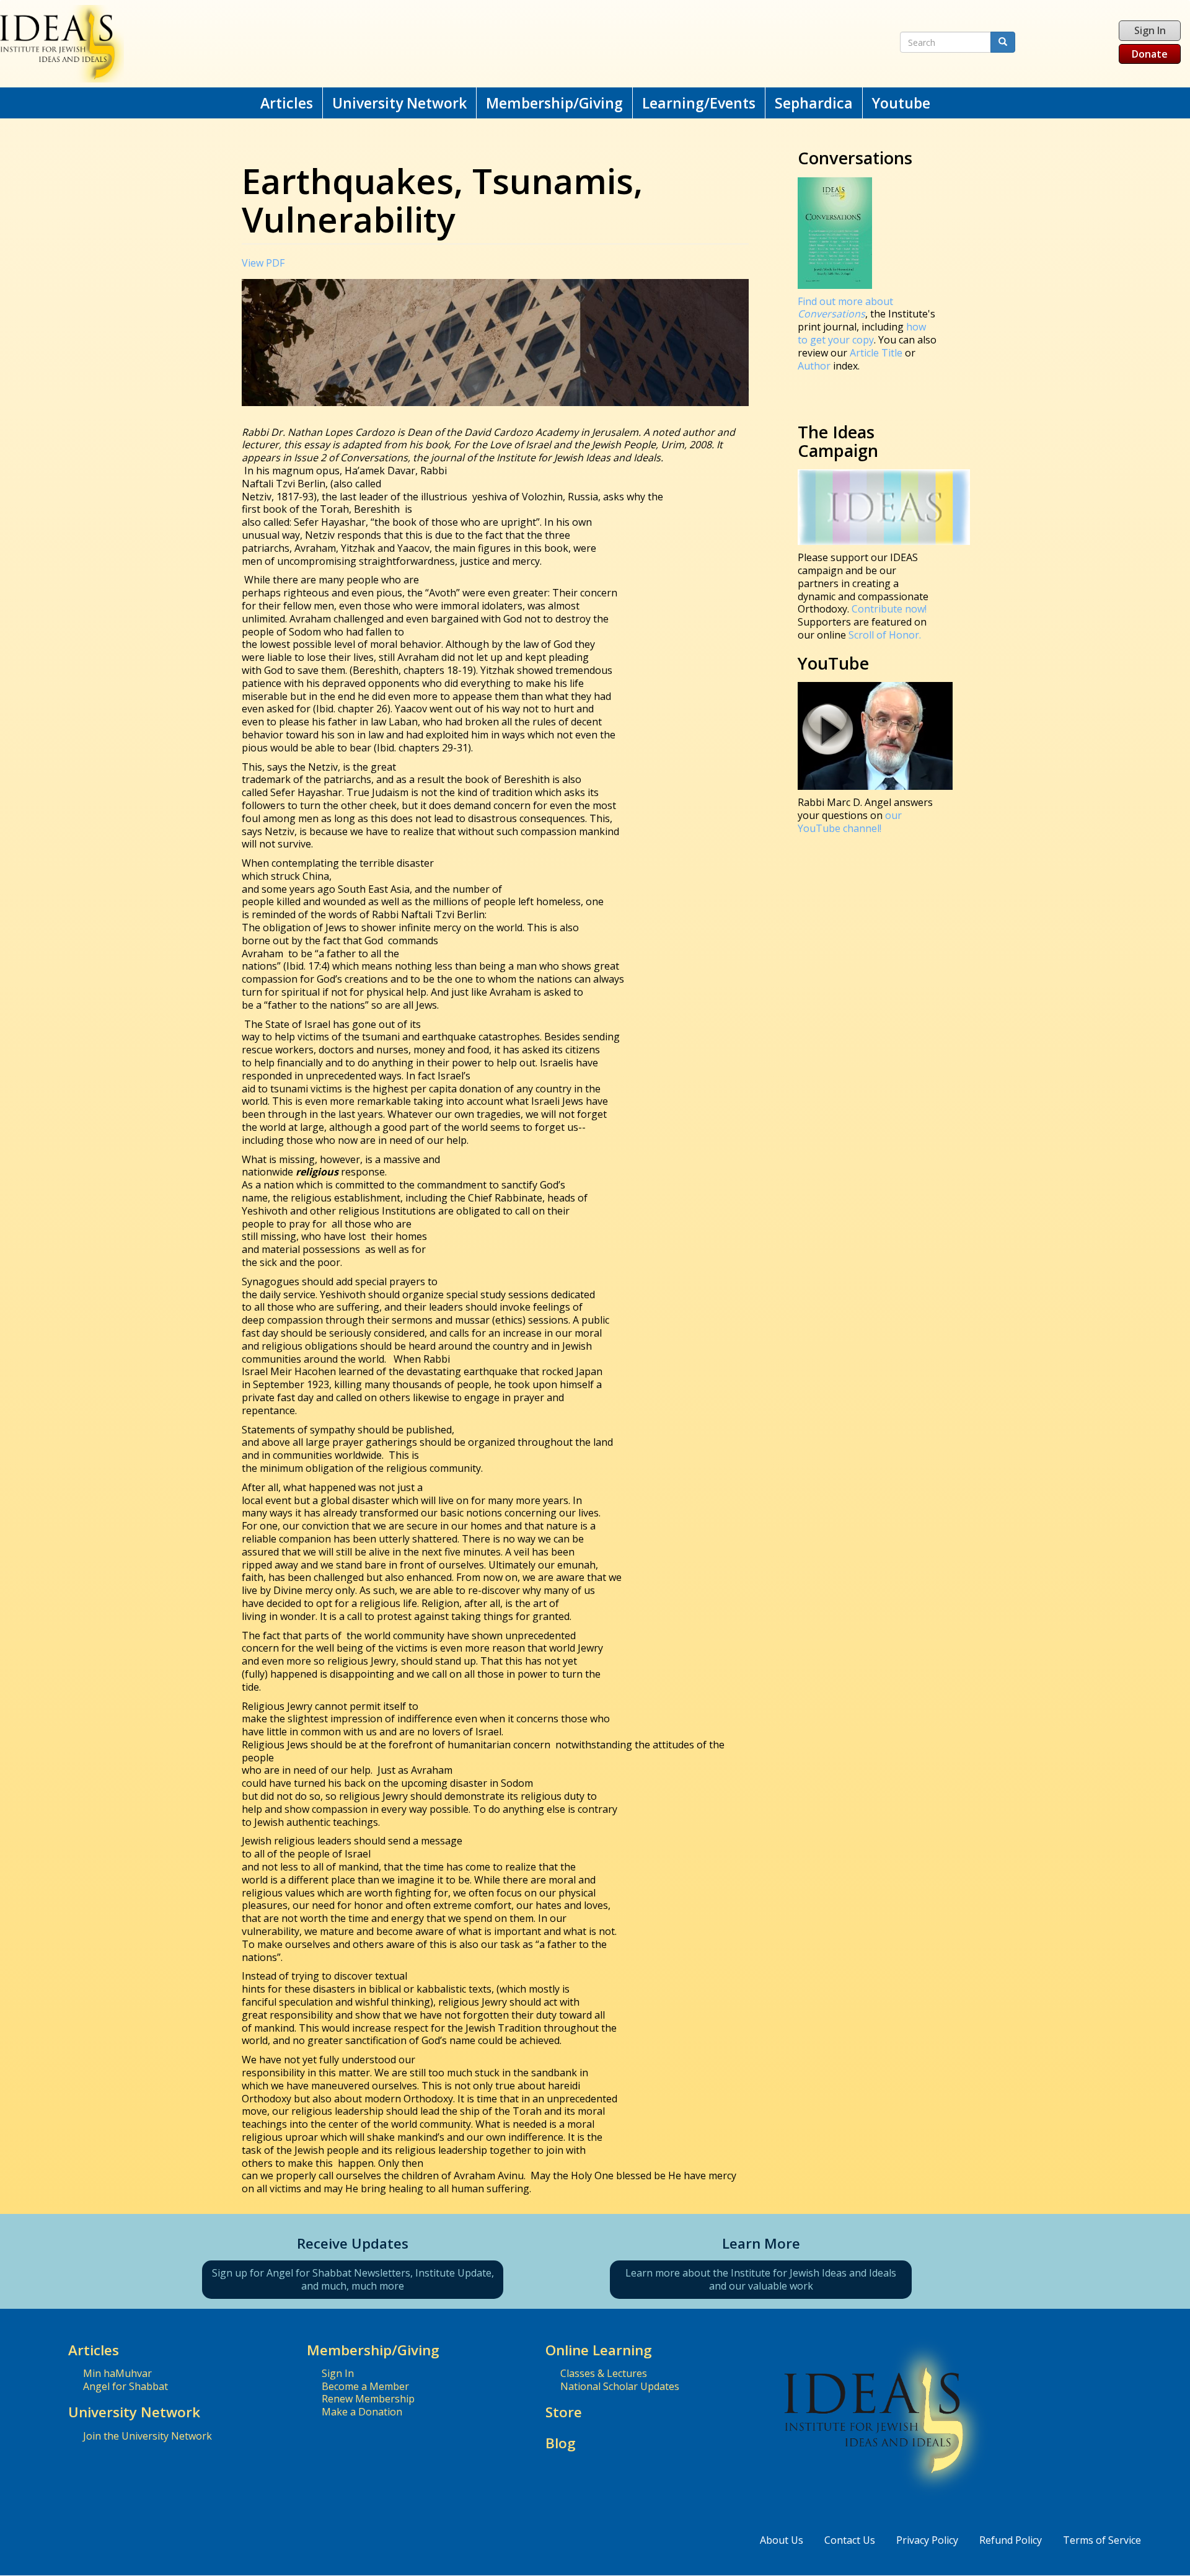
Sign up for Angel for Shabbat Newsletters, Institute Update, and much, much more (353, 2279)
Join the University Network (148, 2436)
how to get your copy (862, 333)
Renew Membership (368, 2399)
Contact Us (850, 2540)
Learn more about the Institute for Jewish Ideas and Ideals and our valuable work (761, 2279)
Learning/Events (699, 103)
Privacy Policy (927, 2540)
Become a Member (365, 2386)
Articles (287, 103)
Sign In (1150, 30)
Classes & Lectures (604, 2373)
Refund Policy (1011, 2540)
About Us (782, 2540)
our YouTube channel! (850, 822)
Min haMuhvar (117, 2373)
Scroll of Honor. (885, 635)
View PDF (263, 263)
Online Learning (599, 2350)
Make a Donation (362, 2412)
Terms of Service (1102, 2540)
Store (564, 2412)
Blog (561, 2443)
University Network (399, 103)
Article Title (877, 353)
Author (814, 366)
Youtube (901, 103)
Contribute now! (889, 609)
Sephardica (814, 103)
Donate (1150, 54)
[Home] (389, 44)
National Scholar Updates (620, 2386)
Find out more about (845, 308)
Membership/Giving (554, 103)
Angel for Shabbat (126, 2386)
